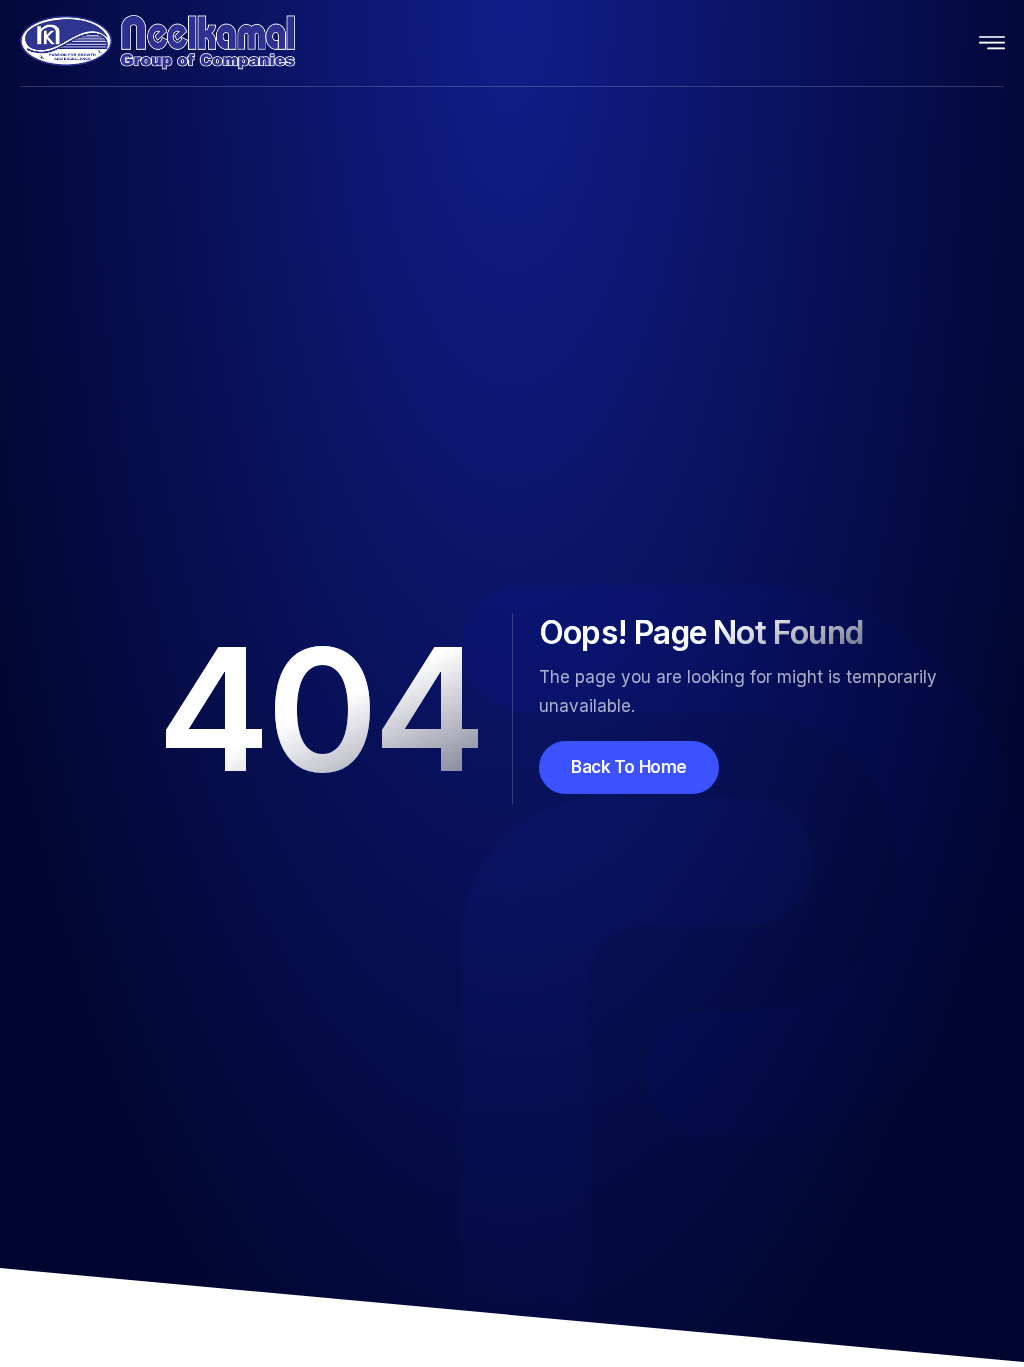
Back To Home (629, 767)
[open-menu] (993, 43)
